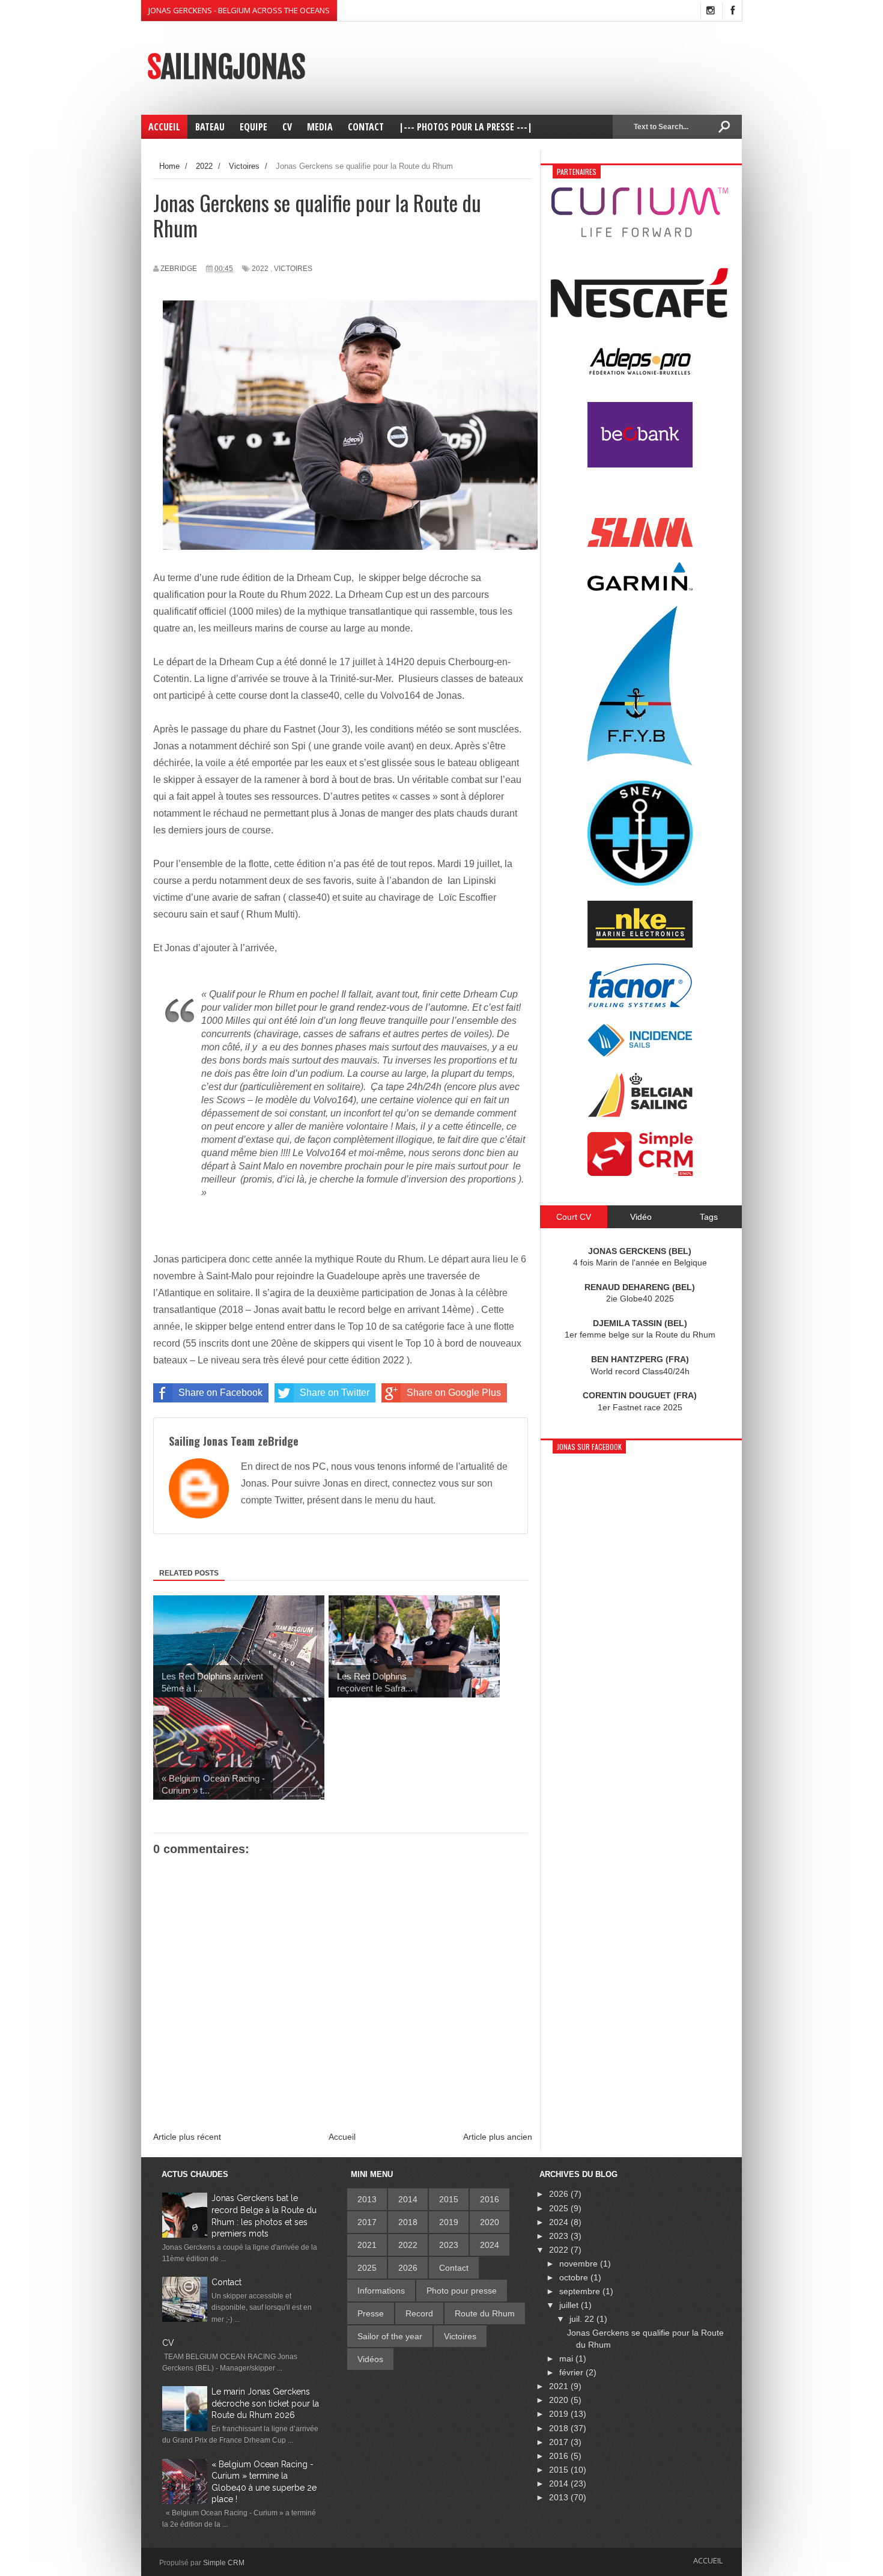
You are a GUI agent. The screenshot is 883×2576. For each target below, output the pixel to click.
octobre (575, 2277)
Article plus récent (187, 2137)
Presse (371, 2313)
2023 (449, 2245)
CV (168, 2343)
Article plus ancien (498, 2137)
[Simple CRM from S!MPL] (640, 1173)
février (572, 2372)
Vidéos (370, 2359)
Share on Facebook (220, 1393)
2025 (367, 2268)
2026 (408, 2268)
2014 (408, 2199)
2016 (490, 2199)
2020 (490, 2222)
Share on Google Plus (454, 1393)
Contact (226, 2282)
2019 (449, 2222)
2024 (490, 2245)
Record (419, 2313)
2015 (449, 2199)
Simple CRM (224, 2563)
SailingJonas (226, 67)
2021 (367, 2245)
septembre (581, 2291)
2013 (367, 2199)
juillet (570, 2305)
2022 (260, 269)
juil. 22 (583, 2319)
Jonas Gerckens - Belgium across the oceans (239, 10)
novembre (580, 2264)
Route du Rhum (485, 2313)
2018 (408, 2222)
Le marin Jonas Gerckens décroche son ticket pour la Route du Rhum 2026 (265, 2403)
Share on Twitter (335, 1393)
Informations (381, 2291)
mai (567, 2358)
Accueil (342, 2137)
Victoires (293, 269)
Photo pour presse (462, 2291)
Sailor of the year (390, 2336)
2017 (367, 2222)
